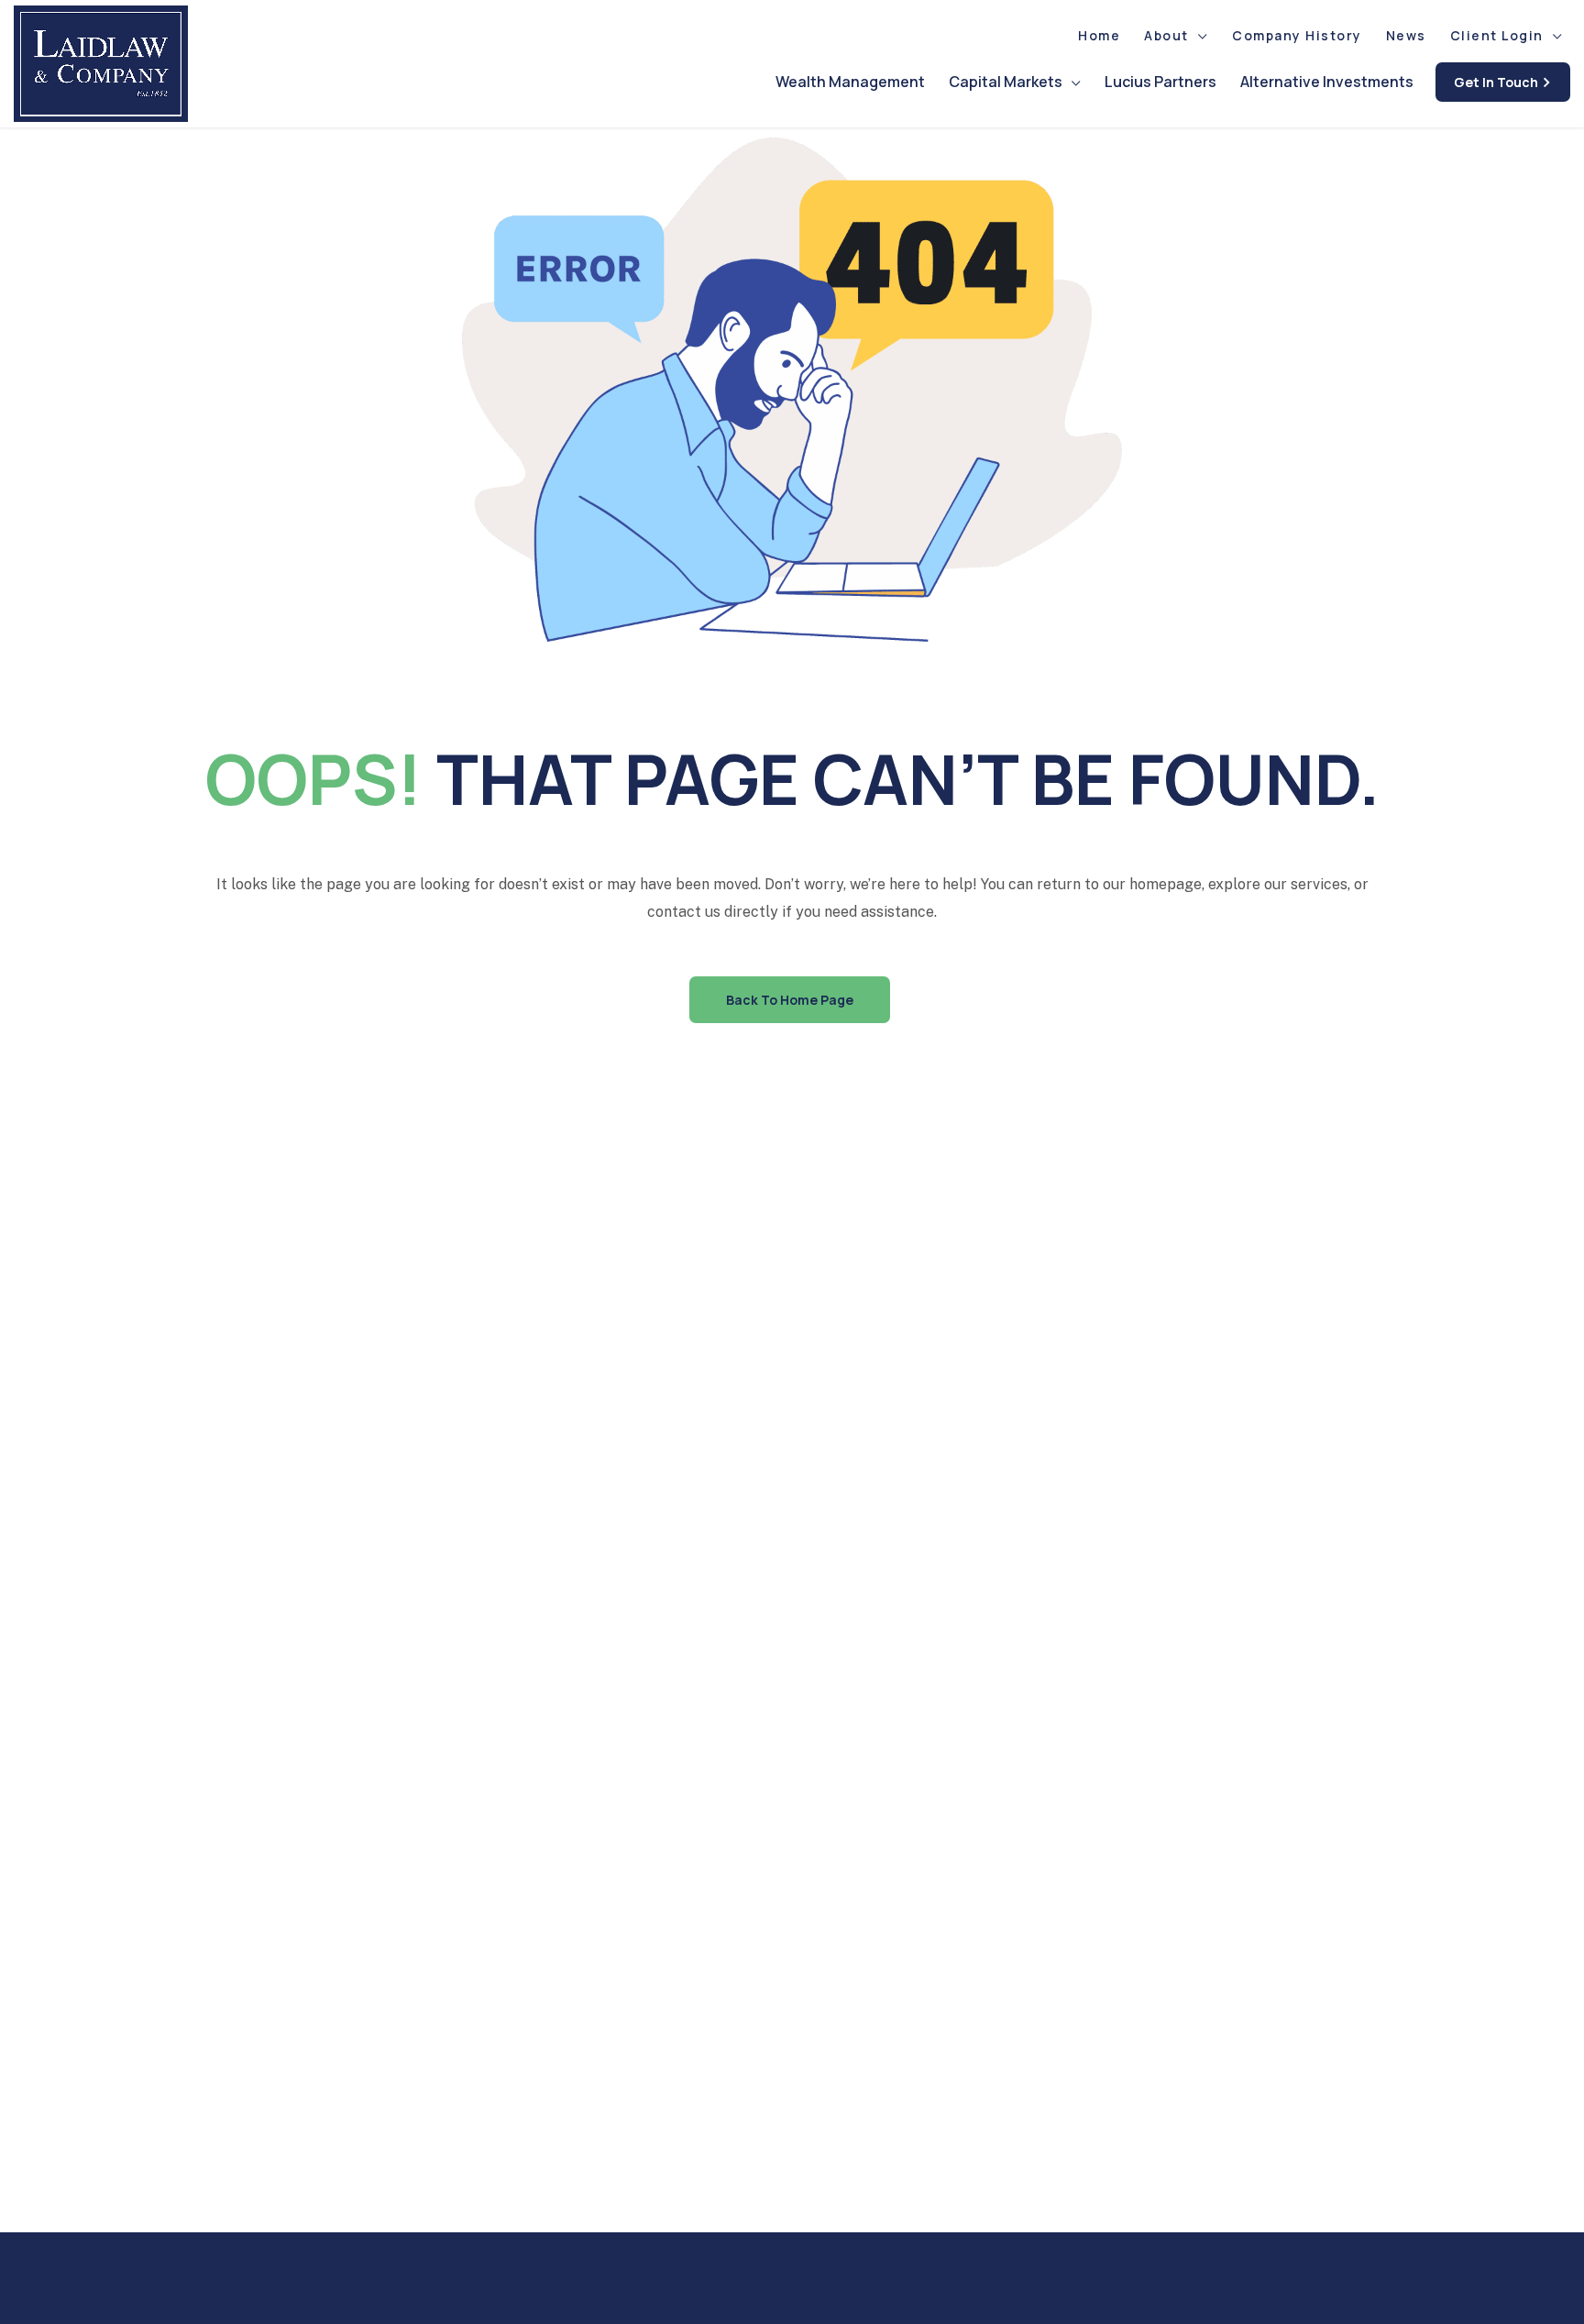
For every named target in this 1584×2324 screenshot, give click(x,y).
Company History (1297, 35)
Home (1099, 35)
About (1166, 35)
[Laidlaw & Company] (101, 64)
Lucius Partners (1160, 82)
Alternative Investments (1327, 82)
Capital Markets (1006, 82)
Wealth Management (850, 82)
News (1406, 35)
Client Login (1497, 35)
